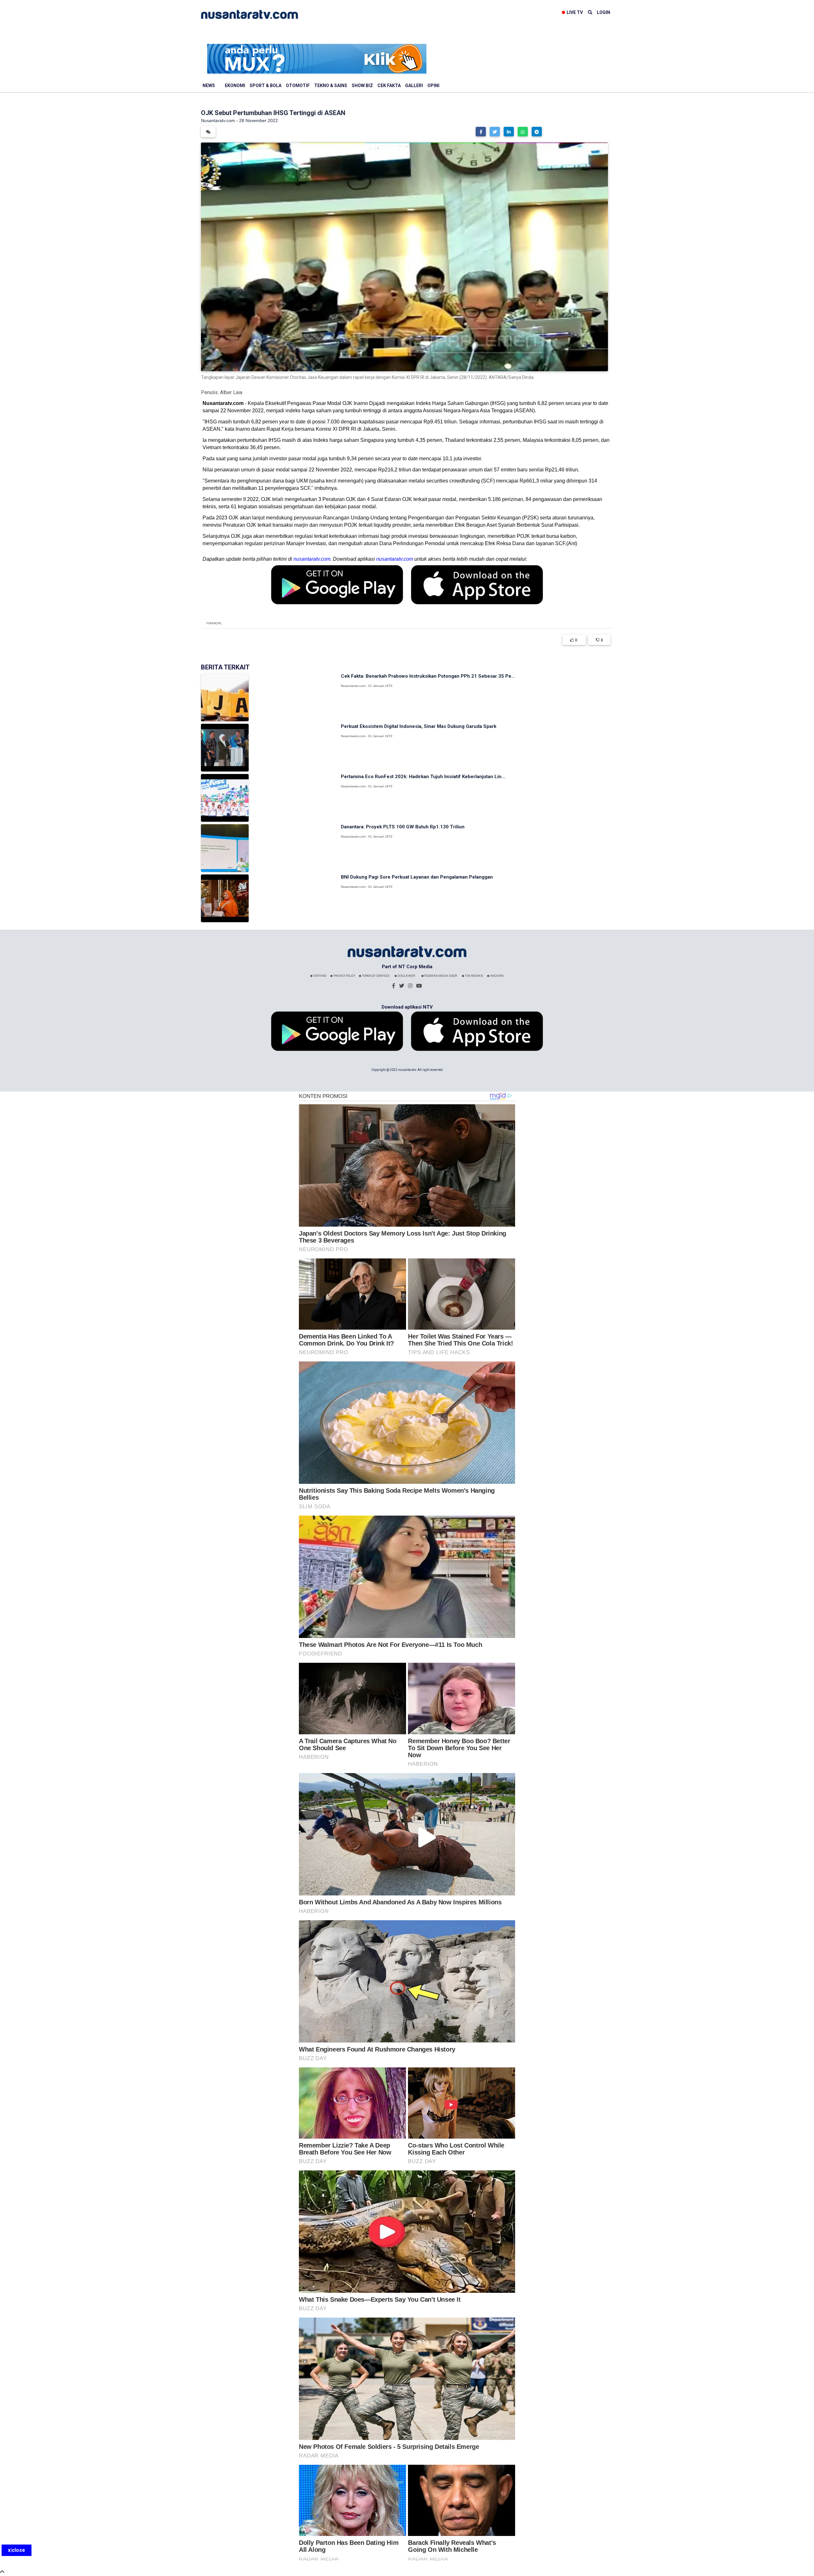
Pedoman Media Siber (440, 976)
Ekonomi (235, 86)
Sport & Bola (266, 86)
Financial (214, 623)
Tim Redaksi (474, 976)
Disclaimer (406, 976)
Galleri (414, 86)
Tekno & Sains (331, 86)
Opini (433, 86)
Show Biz (362, 86)
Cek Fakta (389, 86)
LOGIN (604, 12)
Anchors (497, 976)
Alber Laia (231, 392)
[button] (481, 132)
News (209, 86)
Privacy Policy (344, 976)
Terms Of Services (375, 976)
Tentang (320, 976)
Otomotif (298, 86)
